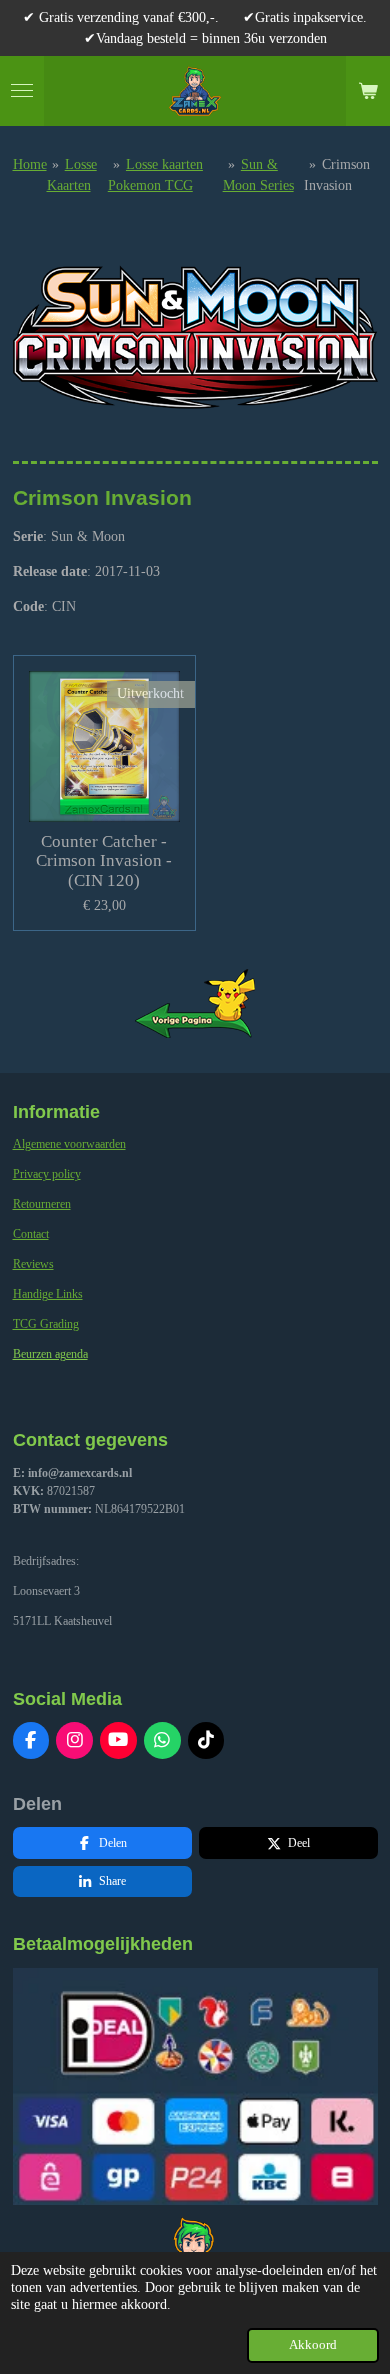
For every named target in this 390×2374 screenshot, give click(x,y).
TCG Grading (46, 1324)
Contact (31, 1234)
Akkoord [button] (313, 2345)
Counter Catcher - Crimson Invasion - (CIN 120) (104, 861)
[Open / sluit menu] (22, 91)
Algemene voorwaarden (69, 1144)
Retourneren (42, 1204)
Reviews (33, 1264)
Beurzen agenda (50, 1354)
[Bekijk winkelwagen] (368, 91)
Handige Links (48, 1294)
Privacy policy (47, 1174)
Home (30, 164)
